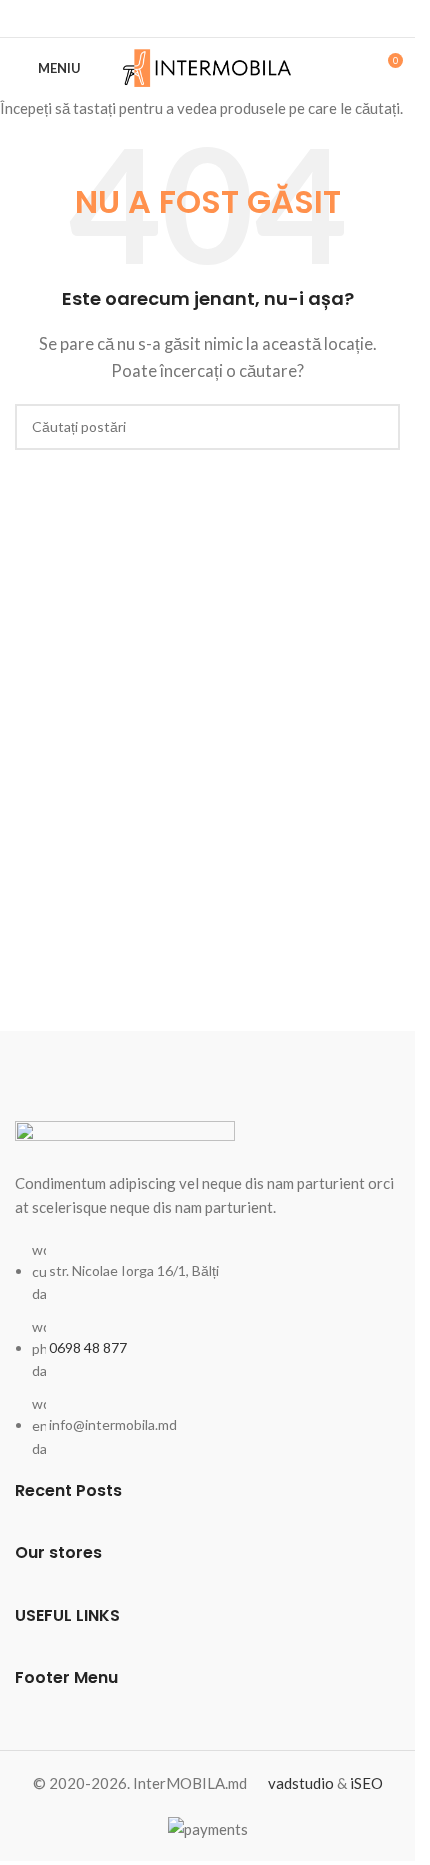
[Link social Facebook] (208, 18)
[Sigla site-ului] (207, 66)
